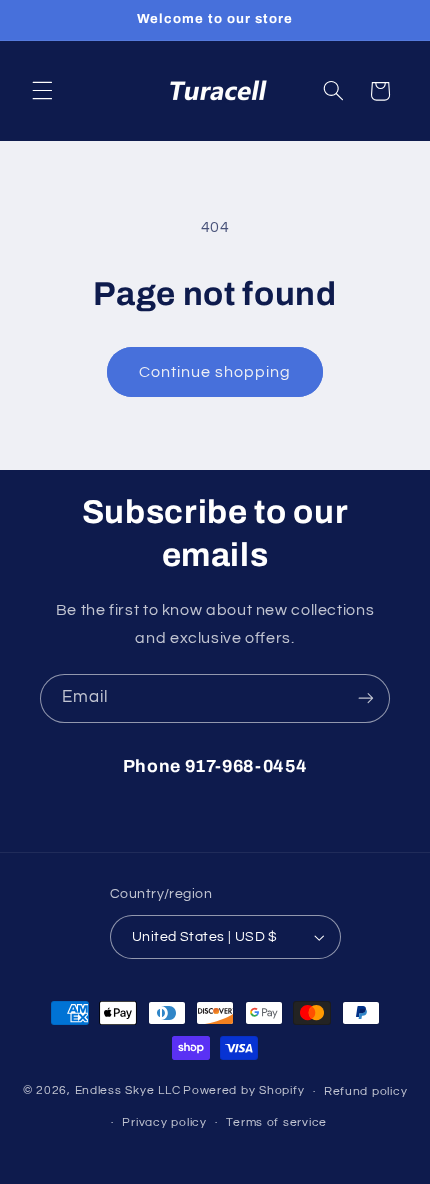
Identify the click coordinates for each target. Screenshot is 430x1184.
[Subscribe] (366, 698)
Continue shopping (215, 372)
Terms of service (276, 1122)
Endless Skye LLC (128, 1091)
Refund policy (366, 1091)
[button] (42, 91)
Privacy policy (164, 1122)
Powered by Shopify (243, 1091)
